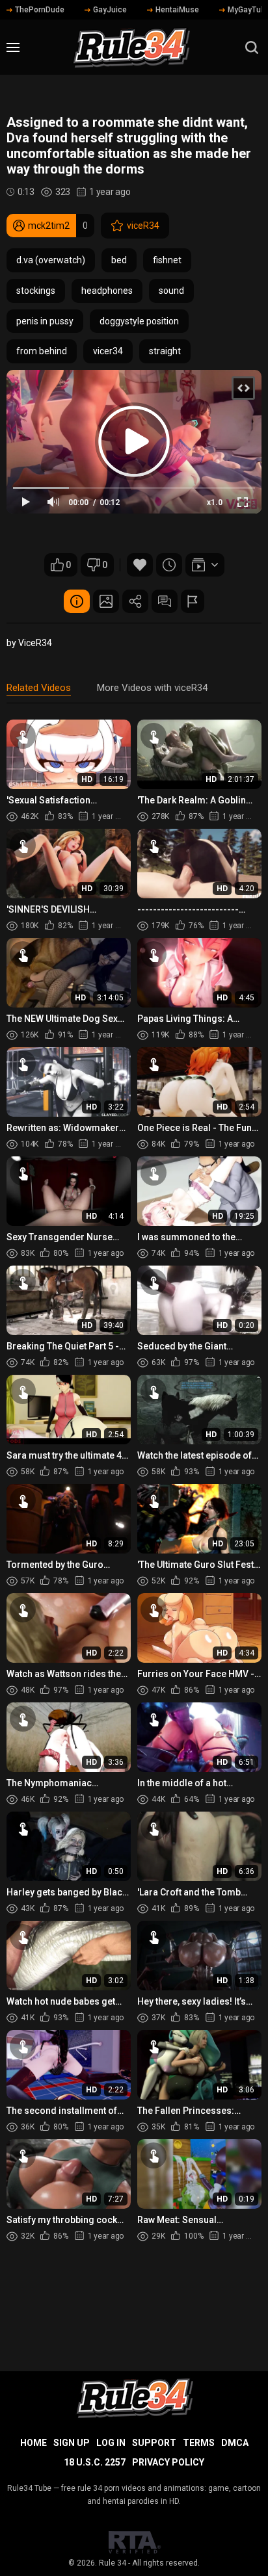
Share (135, 601)
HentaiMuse (177, 10)
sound (171, 291)
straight (165, 351)
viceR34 (143, 226)
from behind (42, 351)
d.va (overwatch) (51, 260)
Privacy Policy (168, 2462)
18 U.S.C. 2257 (95, 2462)
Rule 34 (113, 2563)
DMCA (235, 2443)
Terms (199, 2443)
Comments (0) (165, 601)
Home (33, 2443)
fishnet (167, 260)
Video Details (77, 601)
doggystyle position (139, 321)
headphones (107, 291)
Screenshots (106, 601)
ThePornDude (40, 10)
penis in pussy (45, 321)
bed (119, 260)
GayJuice (110, 10)
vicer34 (108, 351)
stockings (36, 291)
